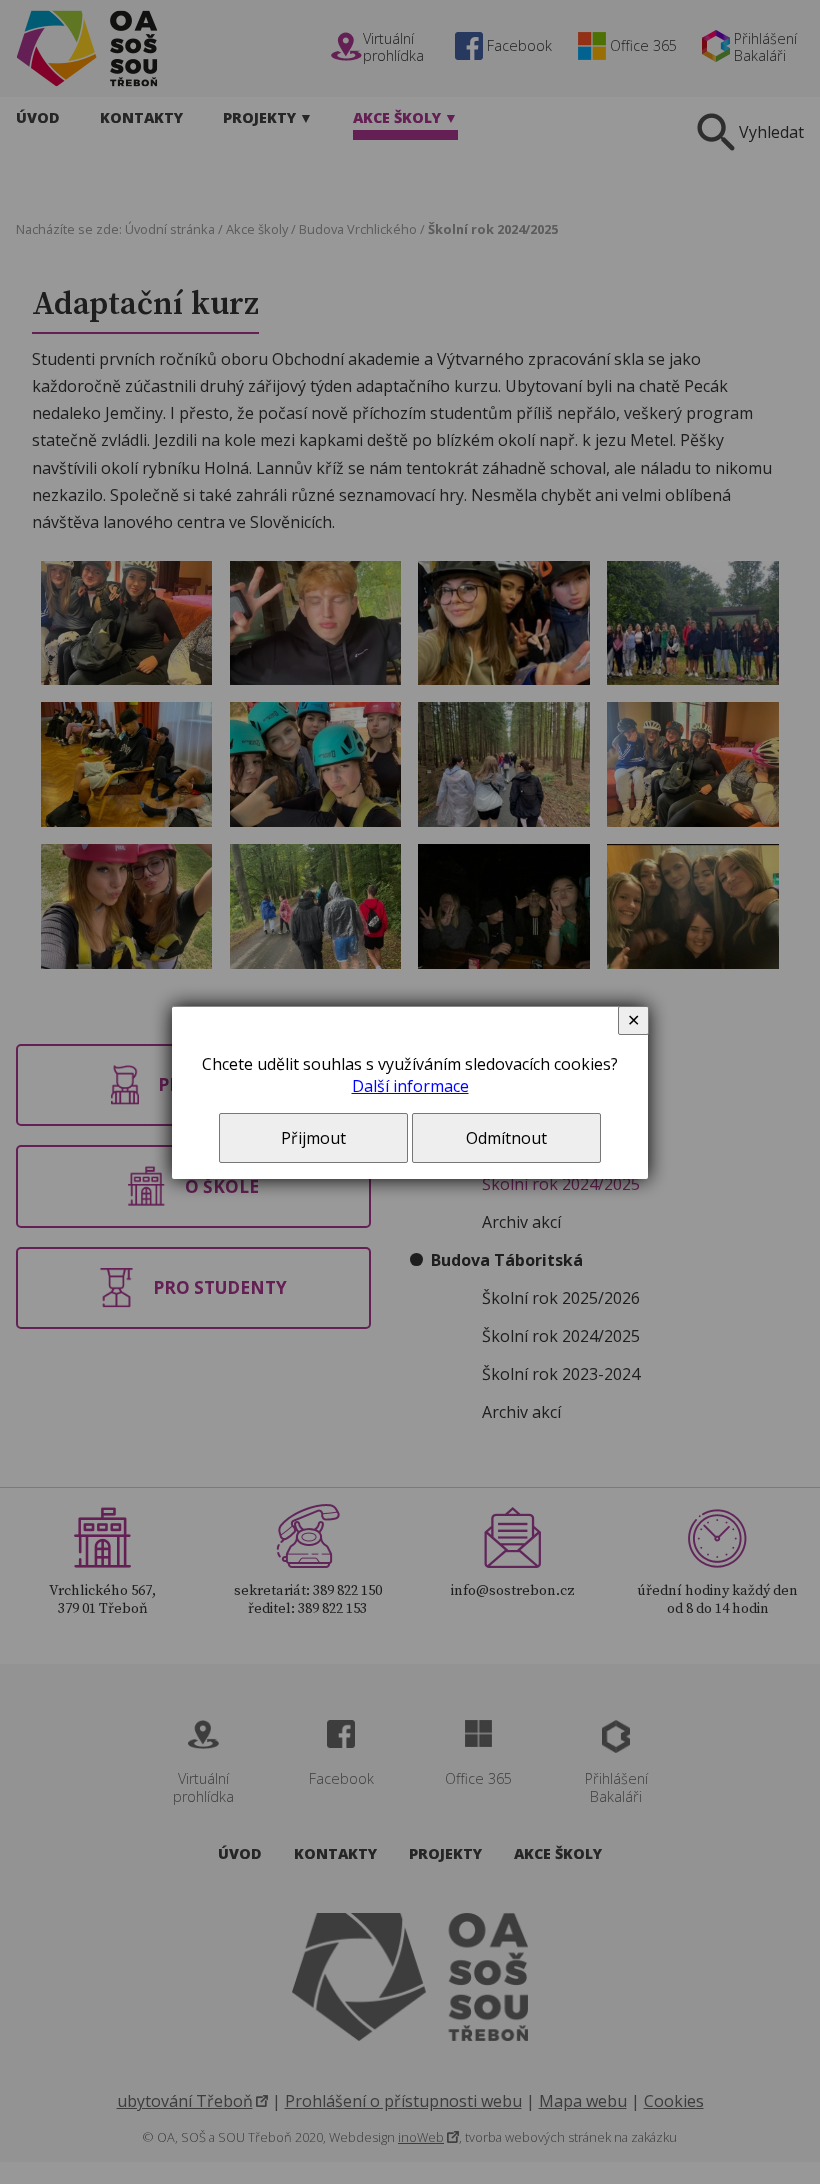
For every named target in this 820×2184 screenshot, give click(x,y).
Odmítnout (506, 1138)
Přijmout (313, 1138)
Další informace (410, 1086)
